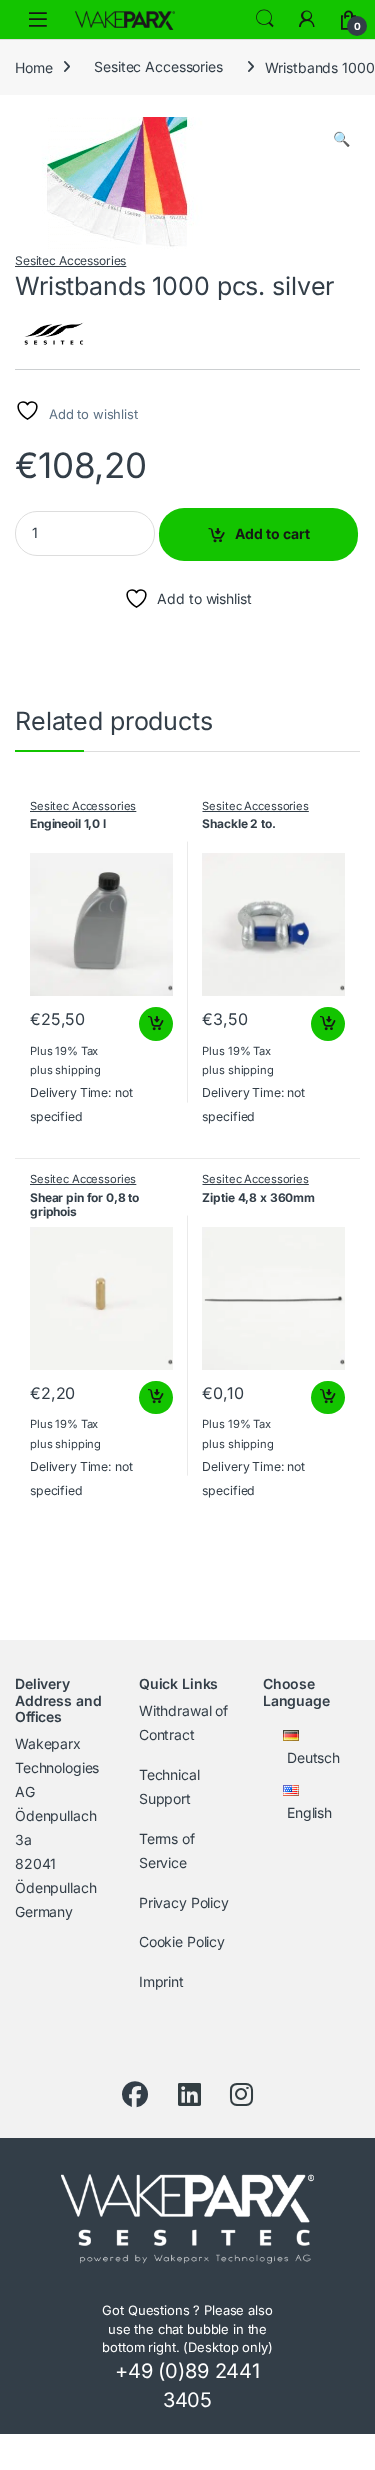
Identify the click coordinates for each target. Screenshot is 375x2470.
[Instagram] (241, 2095)
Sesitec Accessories (158, 66)
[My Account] (307, 19)
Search (265, 19)
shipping (78, 1070)
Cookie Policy (182, 1941)
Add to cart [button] (156, 1024)
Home (33, 66)
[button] (341, 139)
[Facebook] (135, 2095)
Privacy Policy (184, 1902)
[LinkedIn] (189, 2095)
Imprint (161, 1981)
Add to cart (272, 533)
